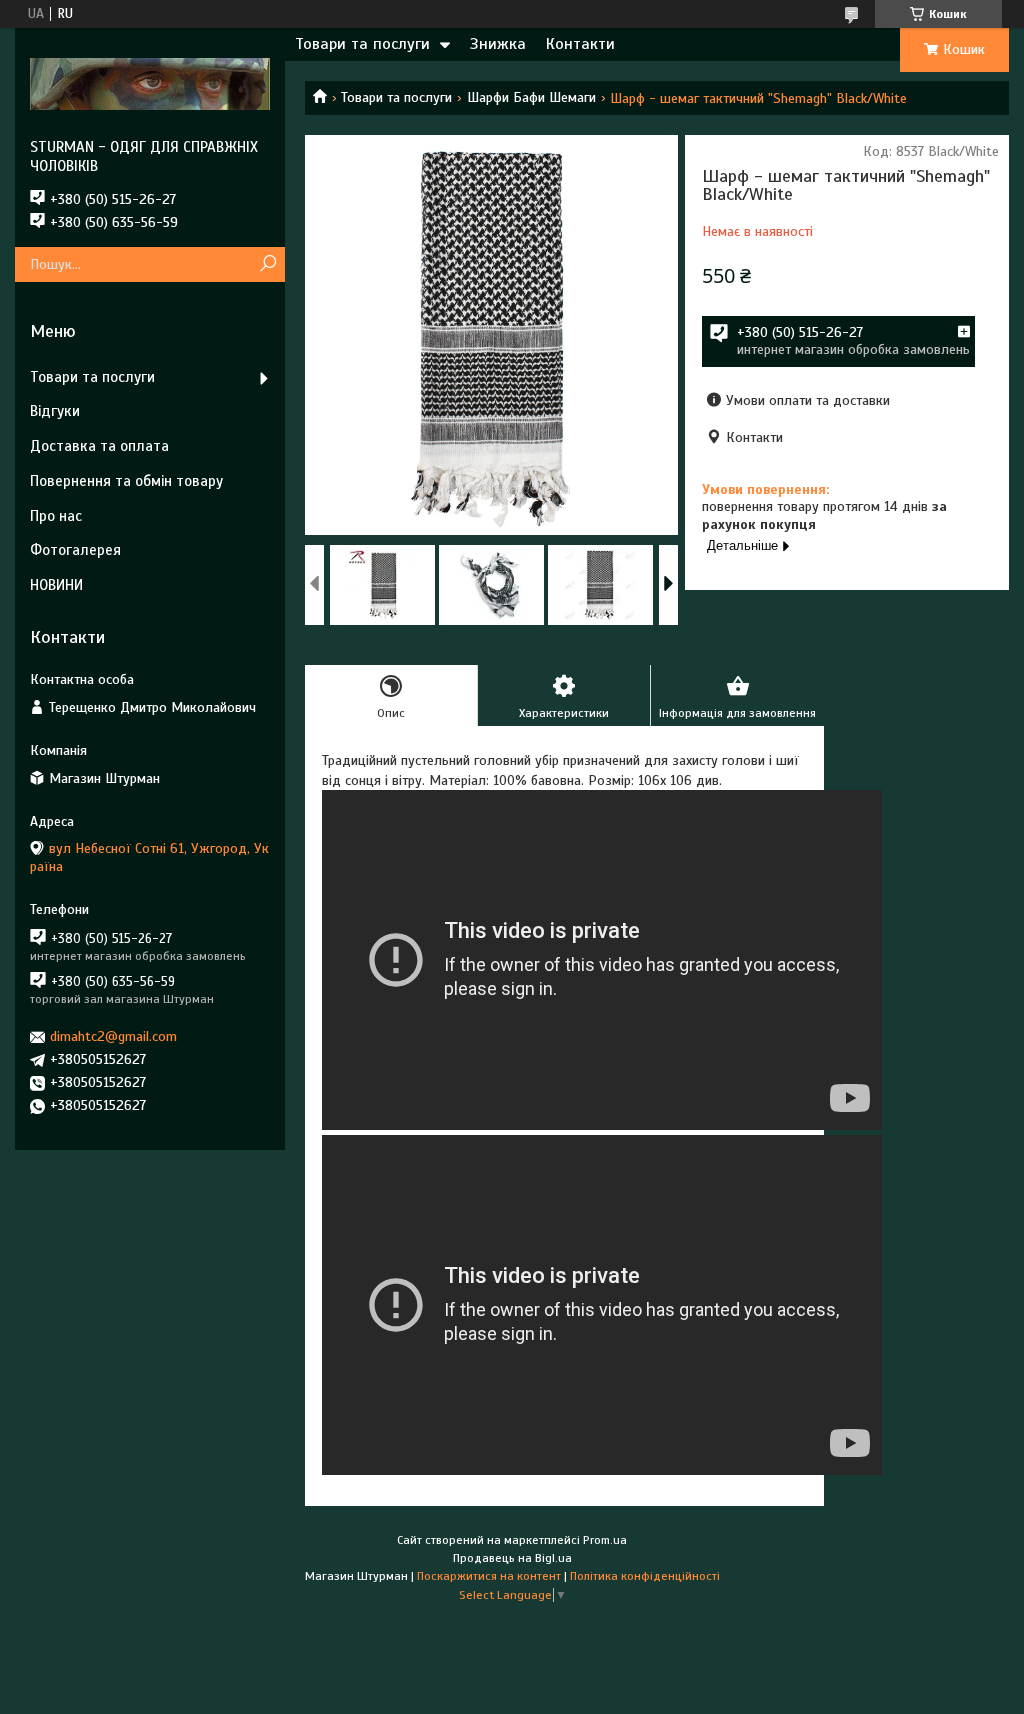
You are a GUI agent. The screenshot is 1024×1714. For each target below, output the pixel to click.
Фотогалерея (75, 550)
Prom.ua (605, 1540)
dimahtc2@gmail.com (113, 1036)
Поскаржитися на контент (489, 1576)
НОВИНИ (56, 585)
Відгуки (55, 411)
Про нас (56, 516)
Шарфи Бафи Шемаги (531, 97)
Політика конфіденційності (645, 1576)
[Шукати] (267, 264)
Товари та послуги (362, 44)
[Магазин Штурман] (150, 83)
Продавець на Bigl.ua (512, 1558)
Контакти (580, 44)
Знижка (498, 44)
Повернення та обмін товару (126, 481)
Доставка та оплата (99, 446)
